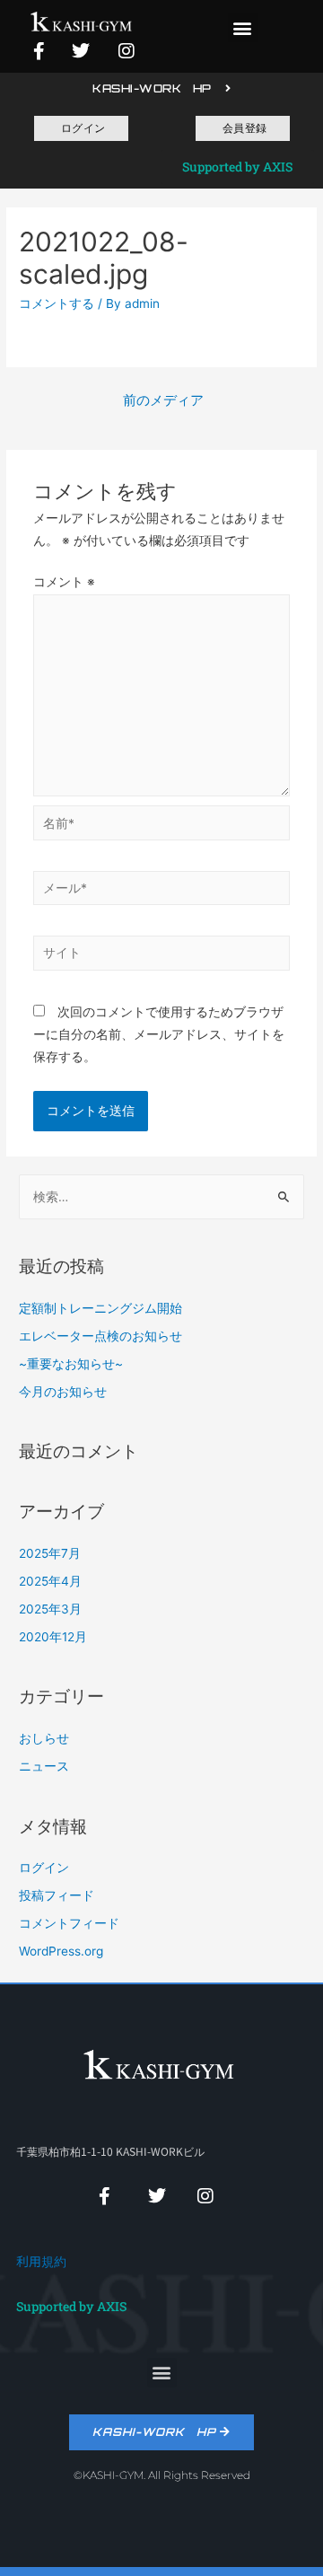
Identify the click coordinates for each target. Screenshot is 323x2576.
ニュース (44, 1766)
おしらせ (44, 1738)
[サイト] (162, 956)
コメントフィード (69, 1923)
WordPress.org (61, 1951)
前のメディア (163, 400)
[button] (243, 27)
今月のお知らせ (63, 1392)
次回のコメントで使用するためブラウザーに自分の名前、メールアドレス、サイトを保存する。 (159, 1035)
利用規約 (41, 2261)
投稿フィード (57, 1895)
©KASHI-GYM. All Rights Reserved (162, 2475)
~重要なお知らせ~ (71, 1364)
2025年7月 (50, 1553)
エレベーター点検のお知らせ (100, 1336)
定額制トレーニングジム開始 (100, 1308)
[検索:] (161, 1197)
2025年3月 (50, 1609)
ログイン (44, 1868)
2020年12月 (53, 1637)
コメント (64, 582)
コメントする (57, 303)
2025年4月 (50, 1581)
